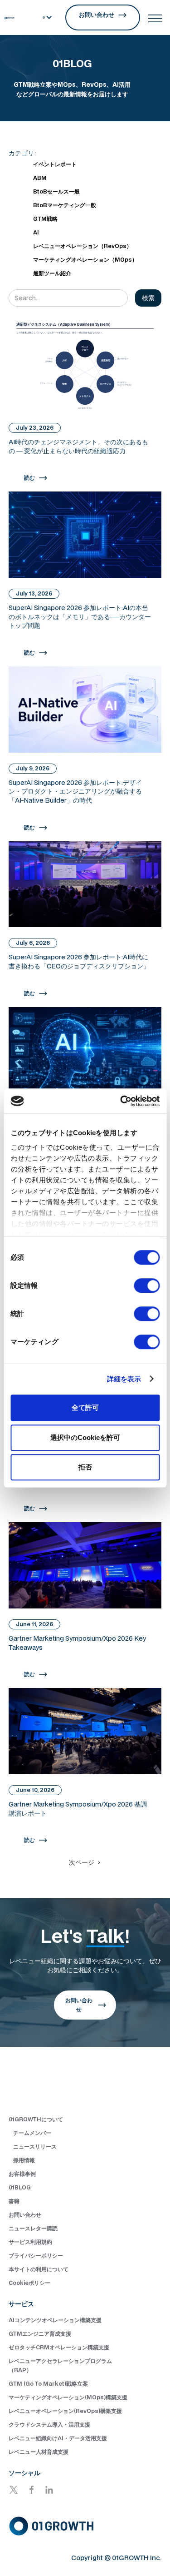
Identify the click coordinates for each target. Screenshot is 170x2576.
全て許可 (85, 1407)
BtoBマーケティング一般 (65, 205)
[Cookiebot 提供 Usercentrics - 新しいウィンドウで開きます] (121, 1101)
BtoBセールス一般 (56, 191)
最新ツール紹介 (52, 273)
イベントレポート (55, 164)
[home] (10, 17)
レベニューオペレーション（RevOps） (83, 246)
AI (36, 232)
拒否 (85, 1467)
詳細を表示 (124, 1379)
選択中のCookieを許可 (85, 1437)
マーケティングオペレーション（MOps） (85, 260)
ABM (40, 178)
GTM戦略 (45, 219)
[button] (48, 17)
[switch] (147, 1286)
